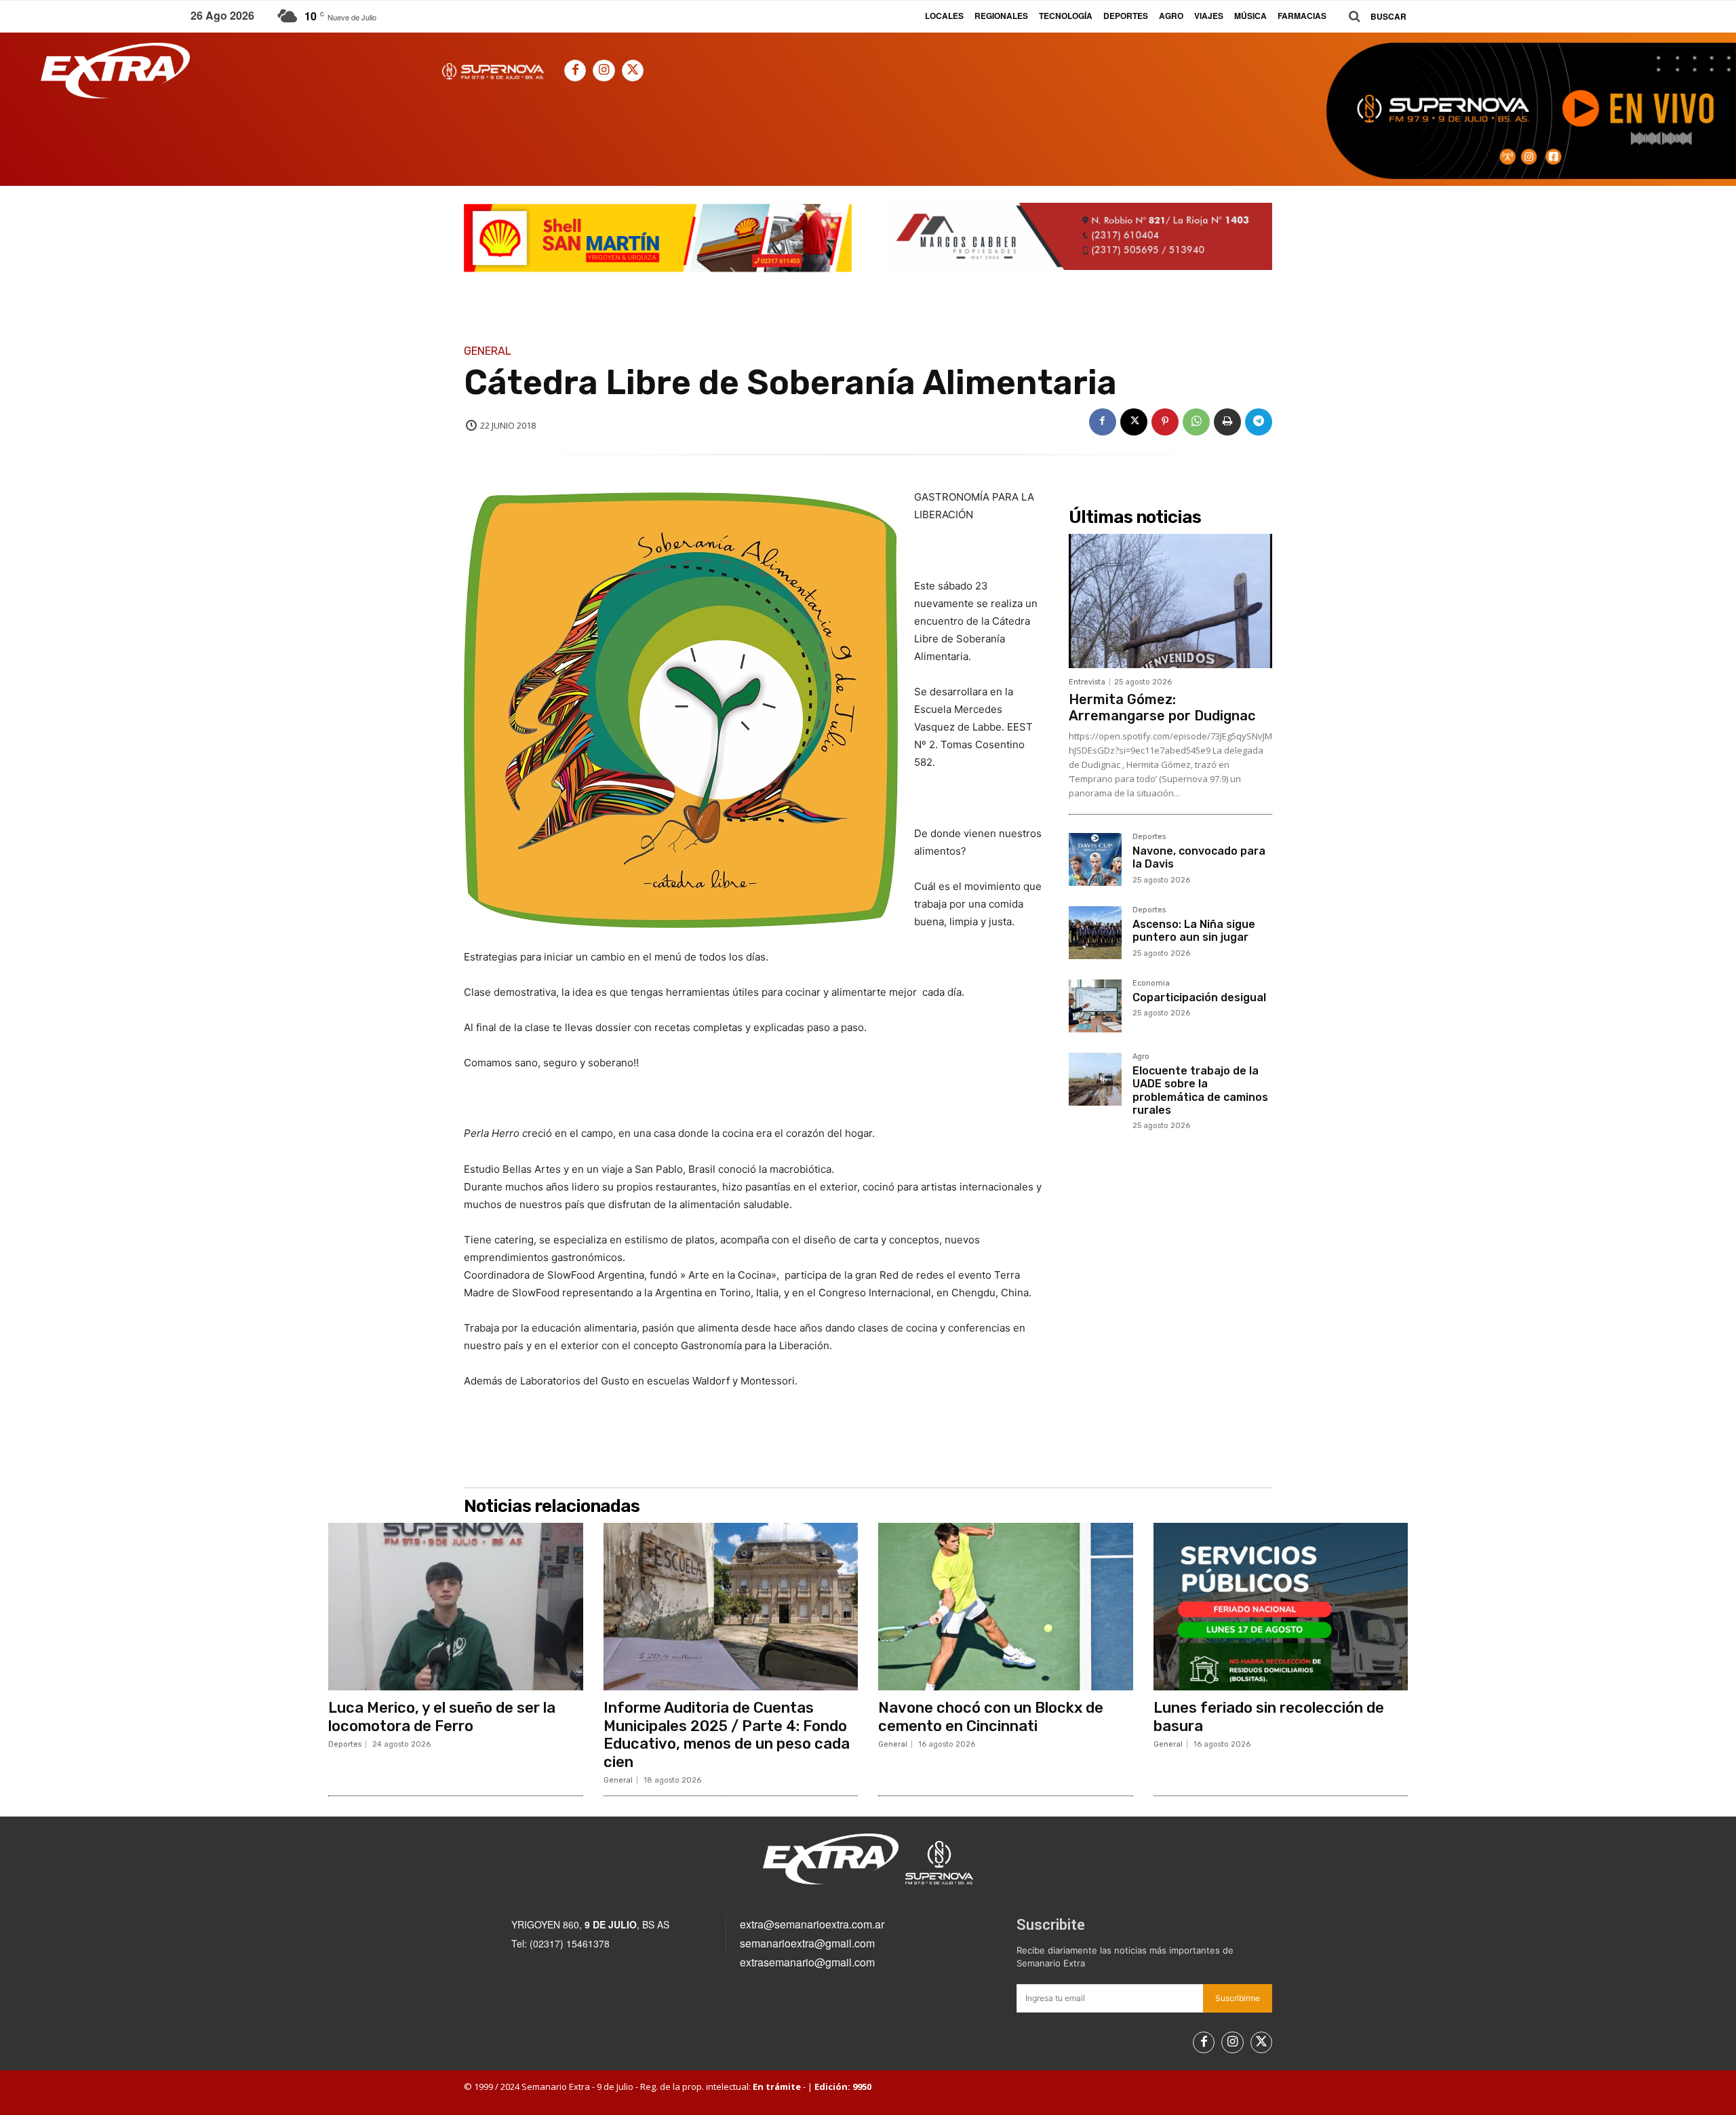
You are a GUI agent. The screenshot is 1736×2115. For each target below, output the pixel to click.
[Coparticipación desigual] (1095, 1006)
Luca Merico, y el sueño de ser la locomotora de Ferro (442, 1716)
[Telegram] (1259, 422)
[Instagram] (604, 71)
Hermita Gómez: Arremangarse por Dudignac (1162, 707)
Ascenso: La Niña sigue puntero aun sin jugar (1194, 931)
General (488, 351)
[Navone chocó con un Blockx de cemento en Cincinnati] (1006, 1607)
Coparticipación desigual (1199, 997)
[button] (1373, 17)
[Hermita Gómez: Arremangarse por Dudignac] (1170, 601)
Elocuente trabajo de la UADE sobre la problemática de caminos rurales (1200, 1090)
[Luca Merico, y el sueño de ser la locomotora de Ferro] (456, 1607)
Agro (1141, 1057)
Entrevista (1087, 682)
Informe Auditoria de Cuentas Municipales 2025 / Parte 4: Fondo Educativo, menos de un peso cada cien (727, 1734)
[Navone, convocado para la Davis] (1095, 859)
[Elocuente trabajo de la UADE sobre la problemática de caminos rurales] (1095, 1079)
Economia (1151, 984)
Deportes (1149, 837)
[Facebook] (575, 71)
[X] (633, 71)
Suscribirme (1238, 1998)
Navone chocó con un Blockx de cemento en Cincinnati (991, 1716)
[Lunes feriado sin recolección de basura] (1281, 1607)
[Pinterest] (1165, 422)
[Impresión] (1227, 422)
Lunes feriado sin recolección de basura (1269, 1716)
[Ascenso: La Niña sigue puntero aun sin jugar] (1095, 933)
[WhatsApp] (1196, 422)
